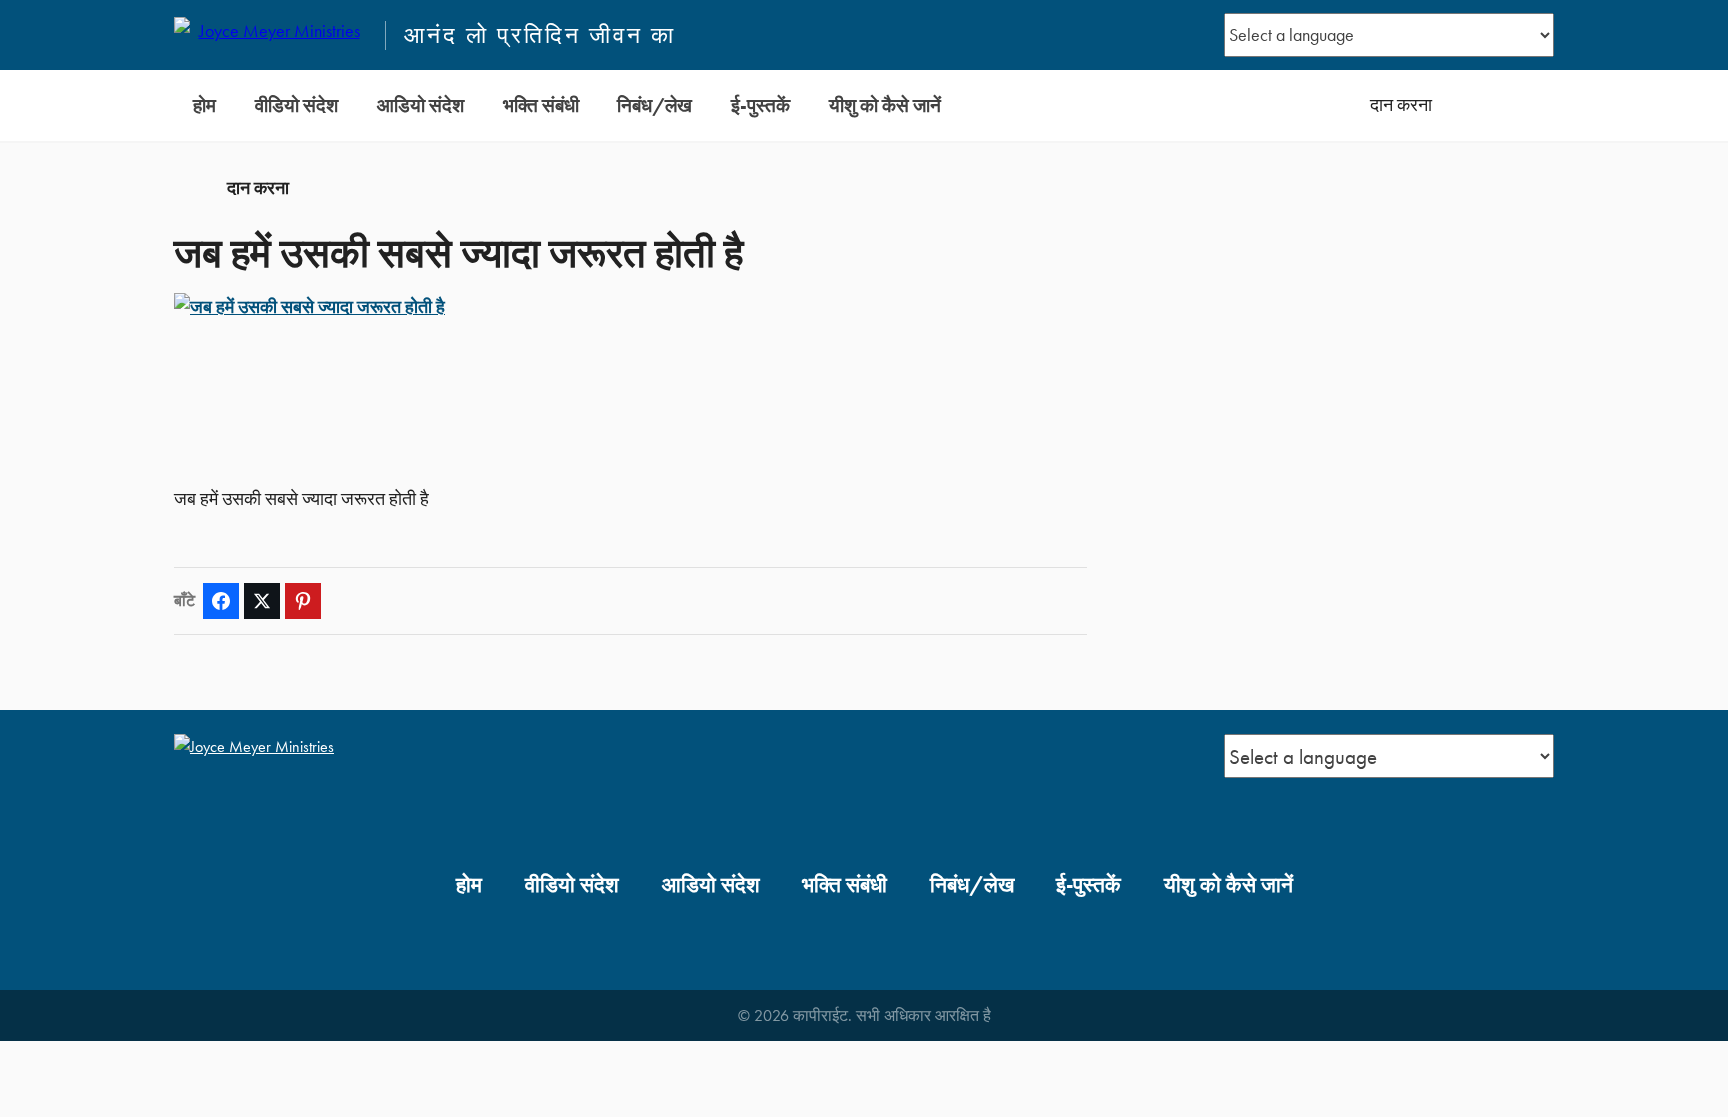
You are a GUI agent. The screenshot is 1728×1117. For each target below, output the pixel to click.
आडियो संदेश (420, 105)
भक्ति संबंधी (541, 105)
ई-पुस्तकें (760, 105)
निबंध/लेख (654, 105)
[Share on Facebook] (221, 601)
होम (204, 105)
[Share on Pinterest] (303, 601)
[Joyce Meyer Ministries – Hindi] (271, 35)
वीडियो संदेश (296, 105)
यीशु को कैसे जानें (885, 105)
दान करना (1401, 105)
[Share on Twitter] (262, 601)
